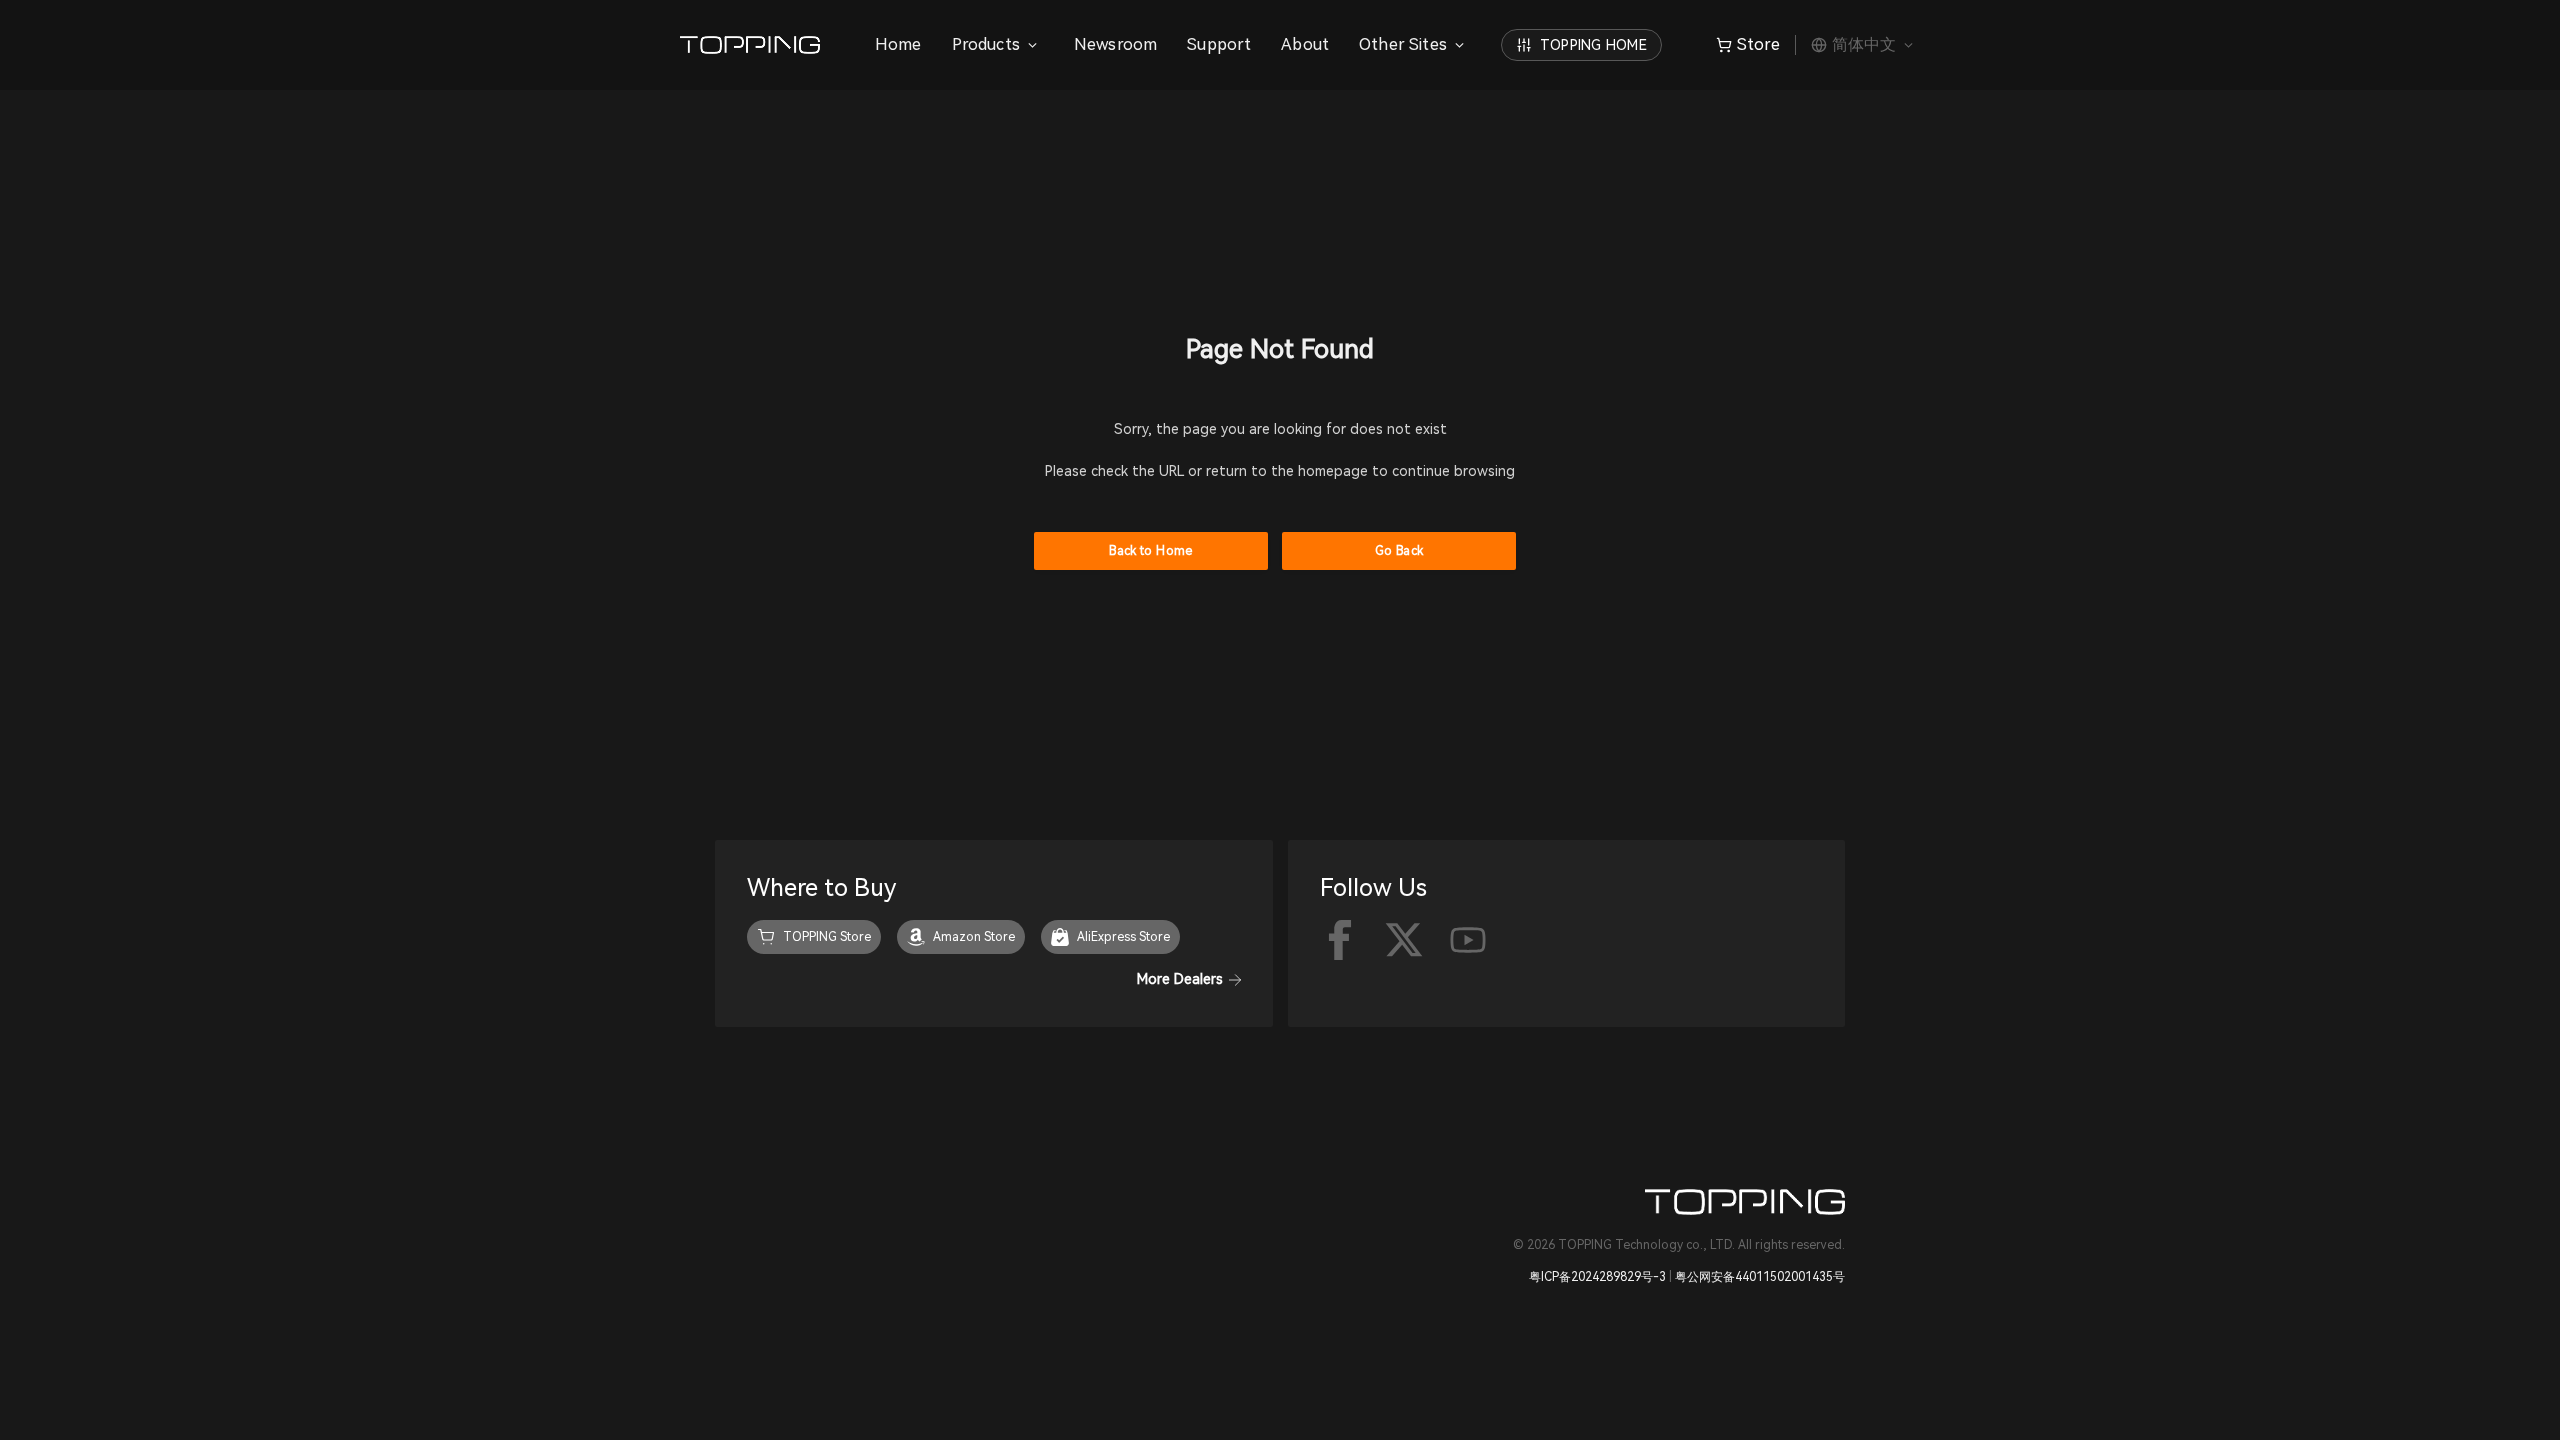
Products (986, 44)
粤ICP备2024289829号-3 (1597, 1277)
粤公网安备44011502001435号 (1760, 1277)
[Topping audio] (755, 45)
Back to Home (1150, 551)
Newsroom (1115, 44)
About (1305, 44)
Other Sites (1403, 44)
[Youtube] (1468, 940)
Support (1219, 44)
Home (898, 44)
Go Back (1399, 551)
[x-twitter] (1404, 940)
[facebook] (1340, 940)
